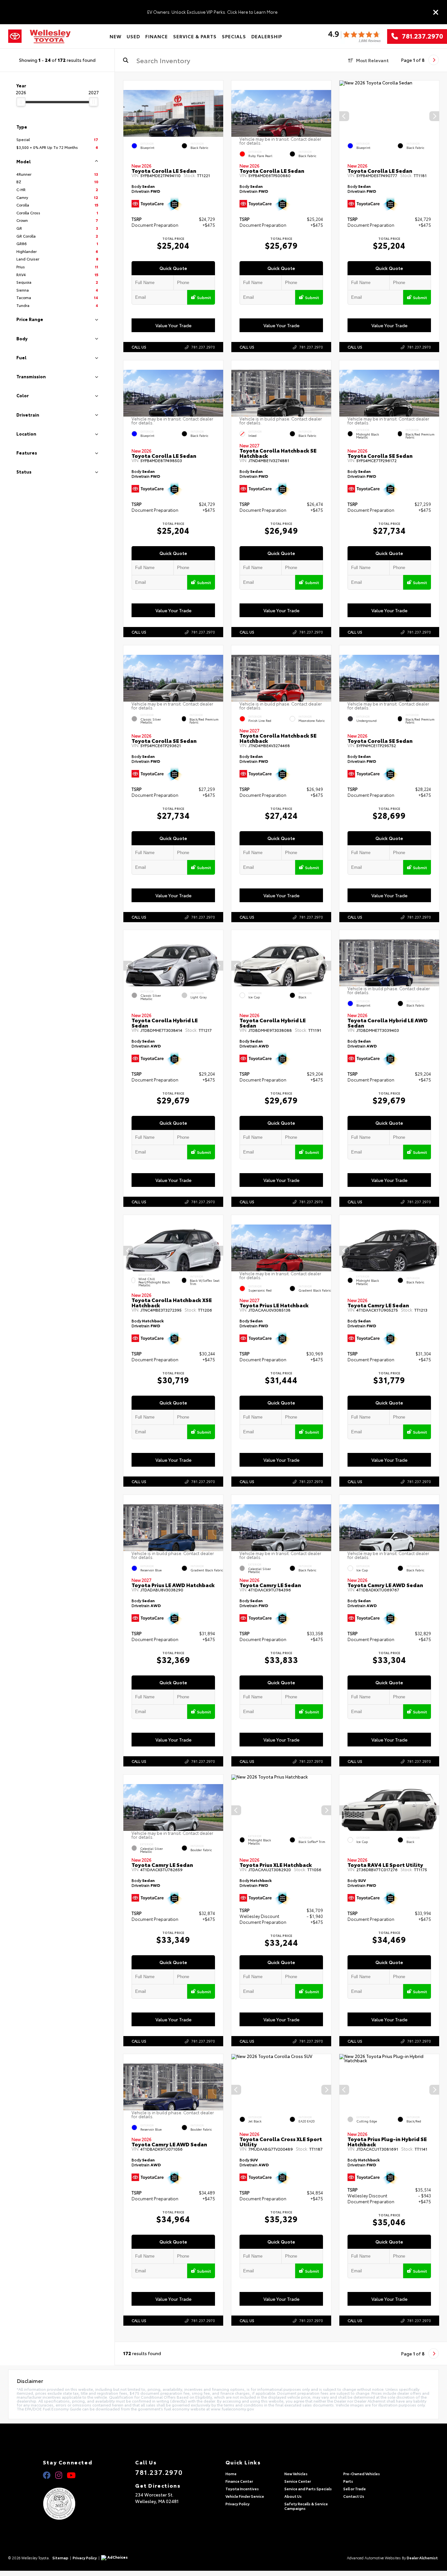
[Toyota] (15, 36)
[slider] (21, 102)
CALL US (139, 347)
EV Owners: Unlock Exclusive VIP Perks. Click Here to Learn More (212, 12)
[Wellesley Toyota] (50, 36)
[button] (218, 116)
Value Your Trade (173, 325)
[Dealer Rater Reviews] (354, 36)
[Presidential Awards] (68, 2504)
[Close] (436, 12)
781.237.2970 (420, 36)
